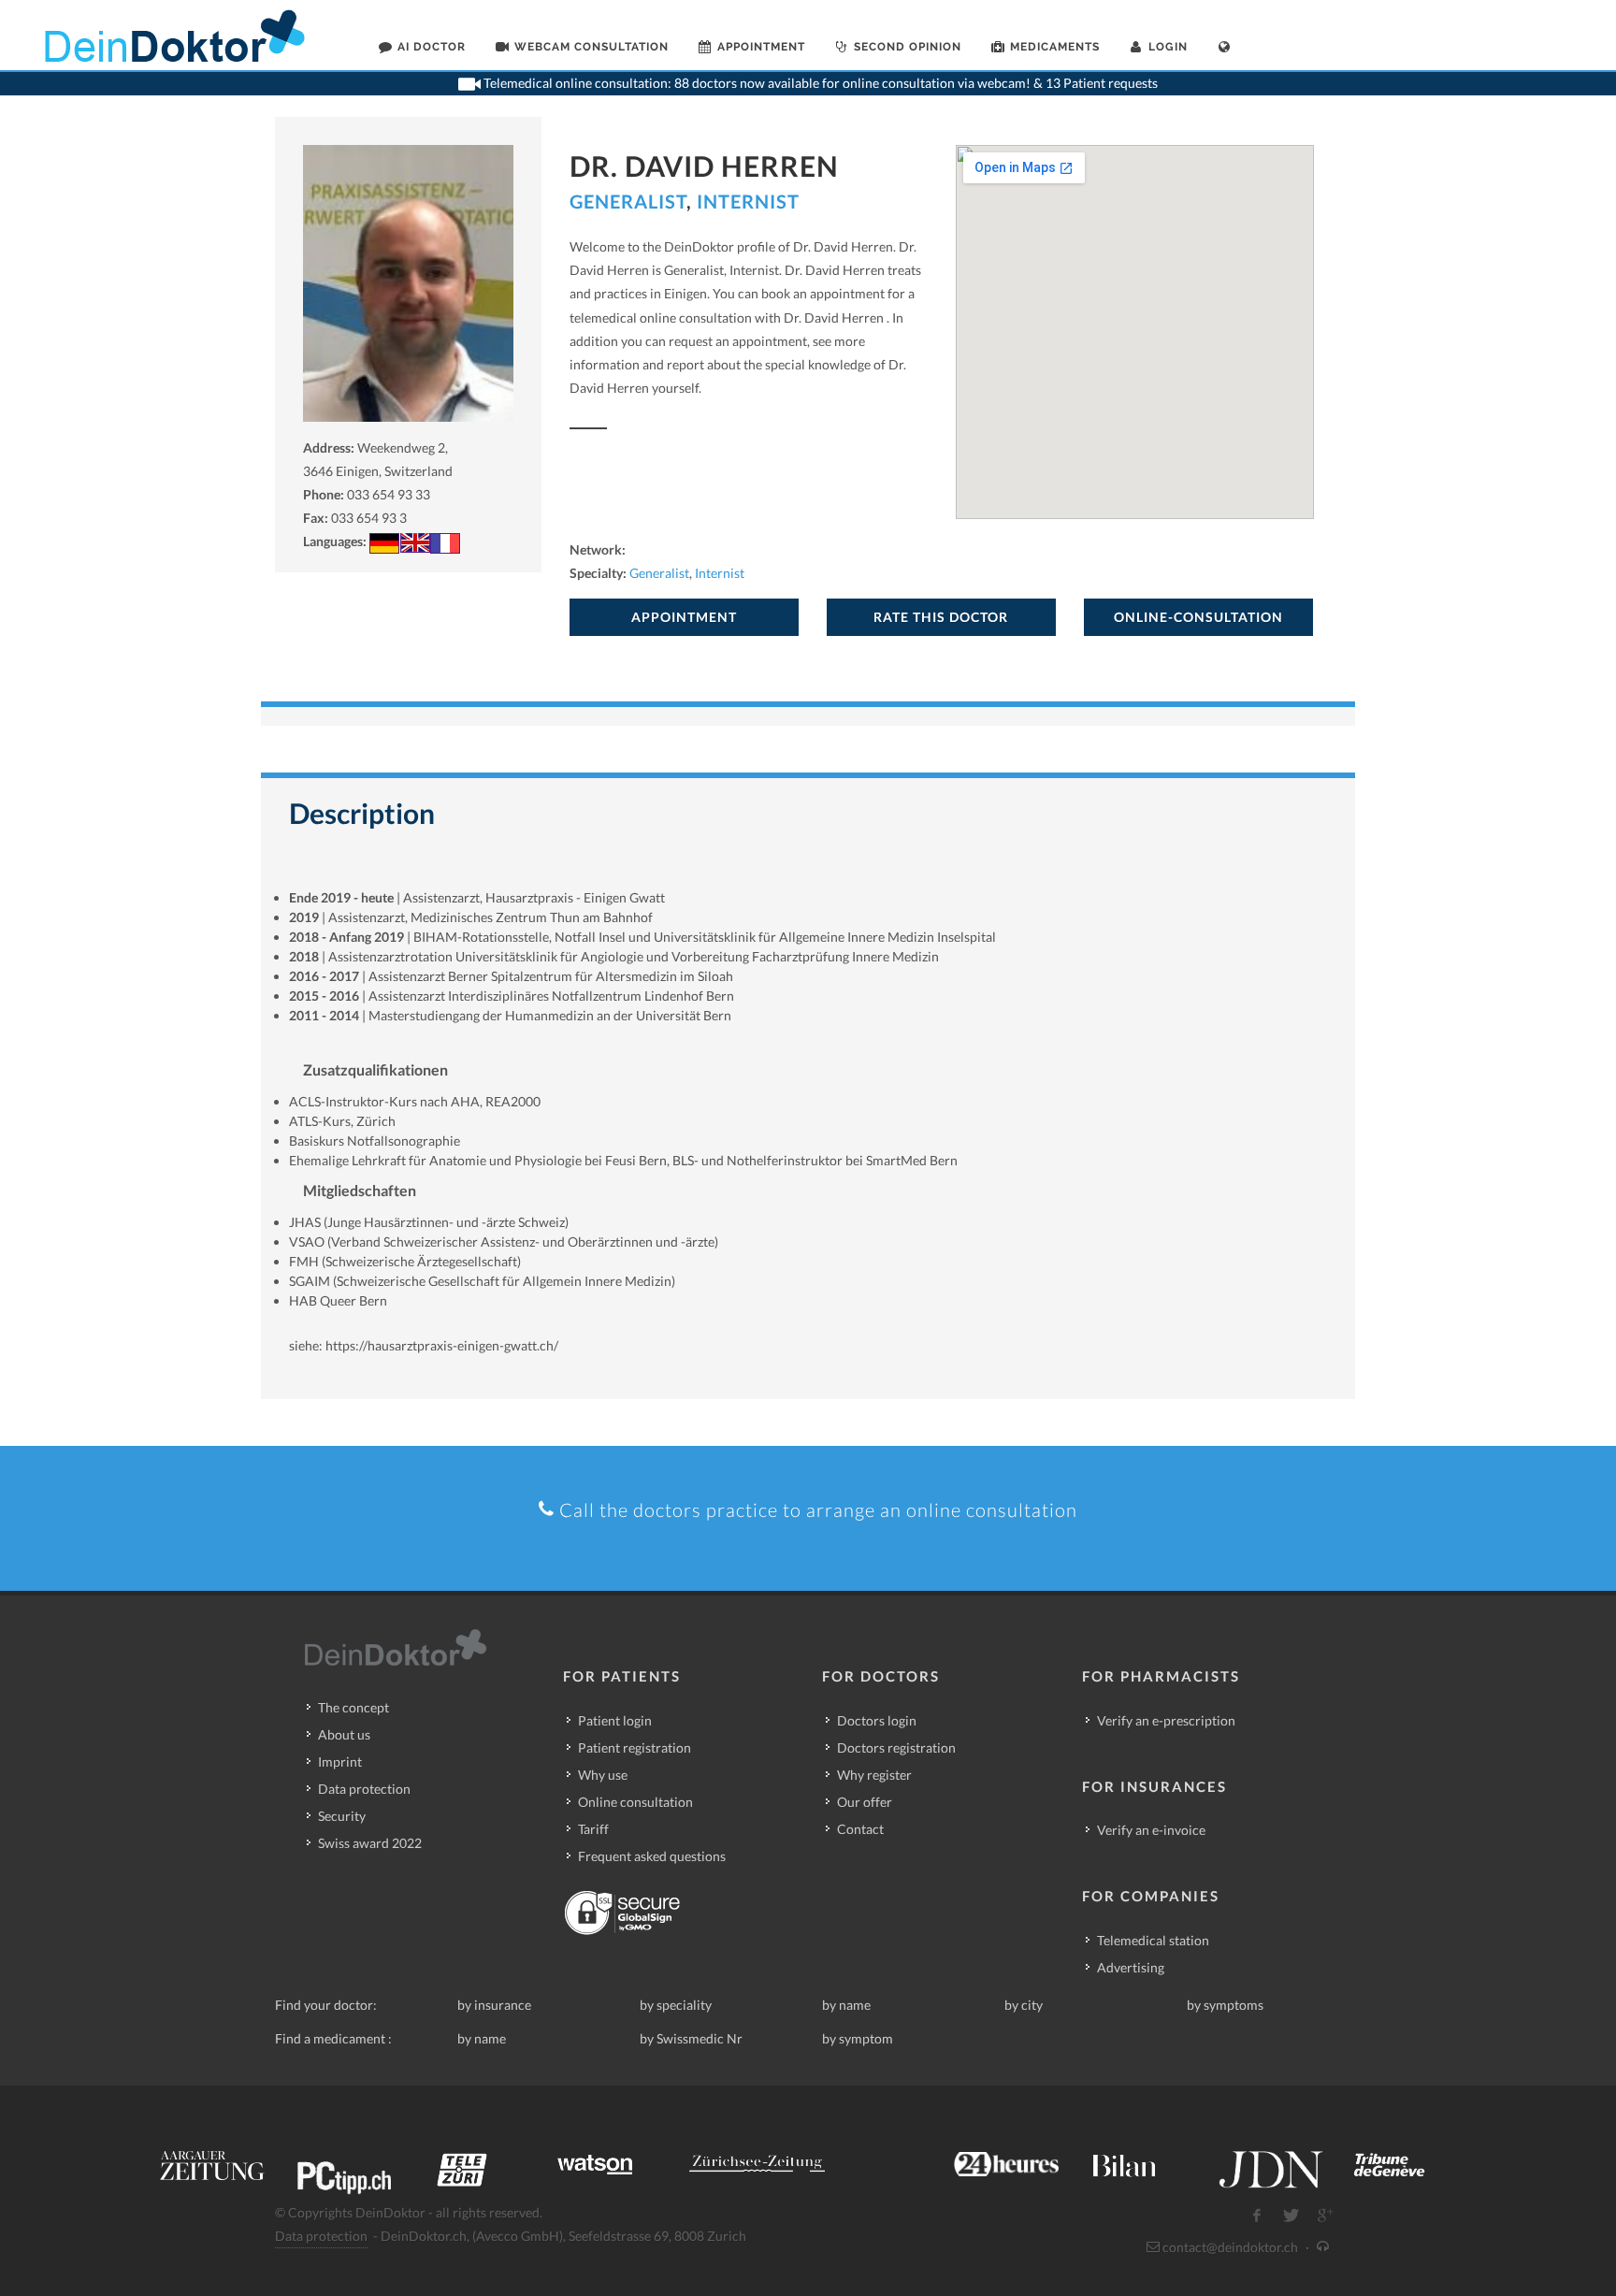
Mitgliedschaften (360, 1190)
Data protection (364, 1789)
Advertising (1131, 1967)
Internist (748, 201)
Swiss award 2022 (370, 1843)
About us (344, 1734)
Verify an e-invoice (1151, 1830)
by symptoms (1225, 2005)
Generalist (628, 201)
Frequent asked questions (652, 1856)
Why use (603, 1775)
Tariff (593, 1829)
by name (846, 2005)
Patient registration (635, 1747)
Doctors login (877, 1720)
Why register (874, 1775)
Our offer (865, 1802)
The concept (353, 1707)
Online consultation (635, 1802)
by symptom (858, 2038)
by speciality (676, 2005)
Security (342, 1816)
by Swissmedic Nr (691, 2038)
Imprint (340, 1762)
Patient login (615, 1720)
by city (1024, 2005)
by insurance (494, 2005)
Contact (860, 1829)
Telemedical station (1153, 1940)
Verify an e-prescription (1166, 1720)
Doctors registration (896, 1747)
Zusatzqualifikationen (375, 1069)
